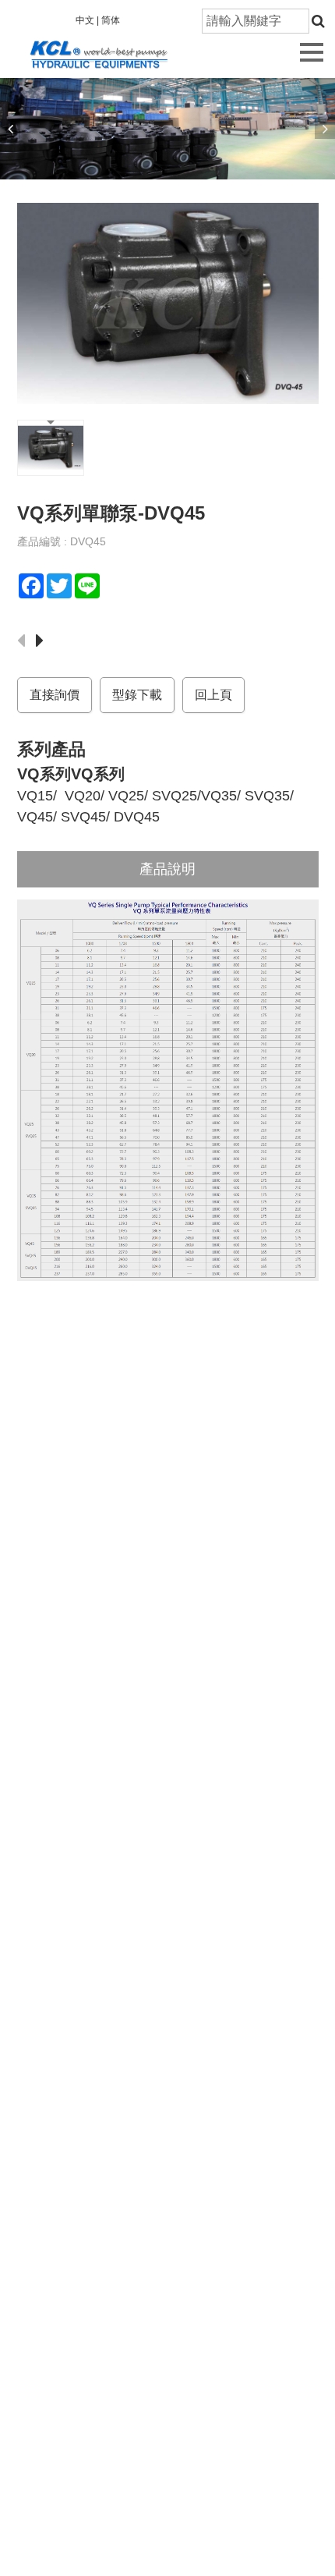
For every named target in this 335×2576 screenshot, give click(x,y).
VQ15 (35, 796)
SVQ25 (175, 796)
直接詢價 (55, 695)
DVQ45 (137, 817)
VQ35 (219, 796)
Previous (10, 129)
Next (325, 129)
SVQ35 (267, 796)
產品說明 (167, 869)
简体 (111, 20)
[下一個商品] (44, 642)
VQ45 (35, 817)
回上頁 (213, 695)
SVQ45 (83, 817)
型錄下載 (137, 695)
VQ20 (83, 796)
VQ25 (126, 796)
